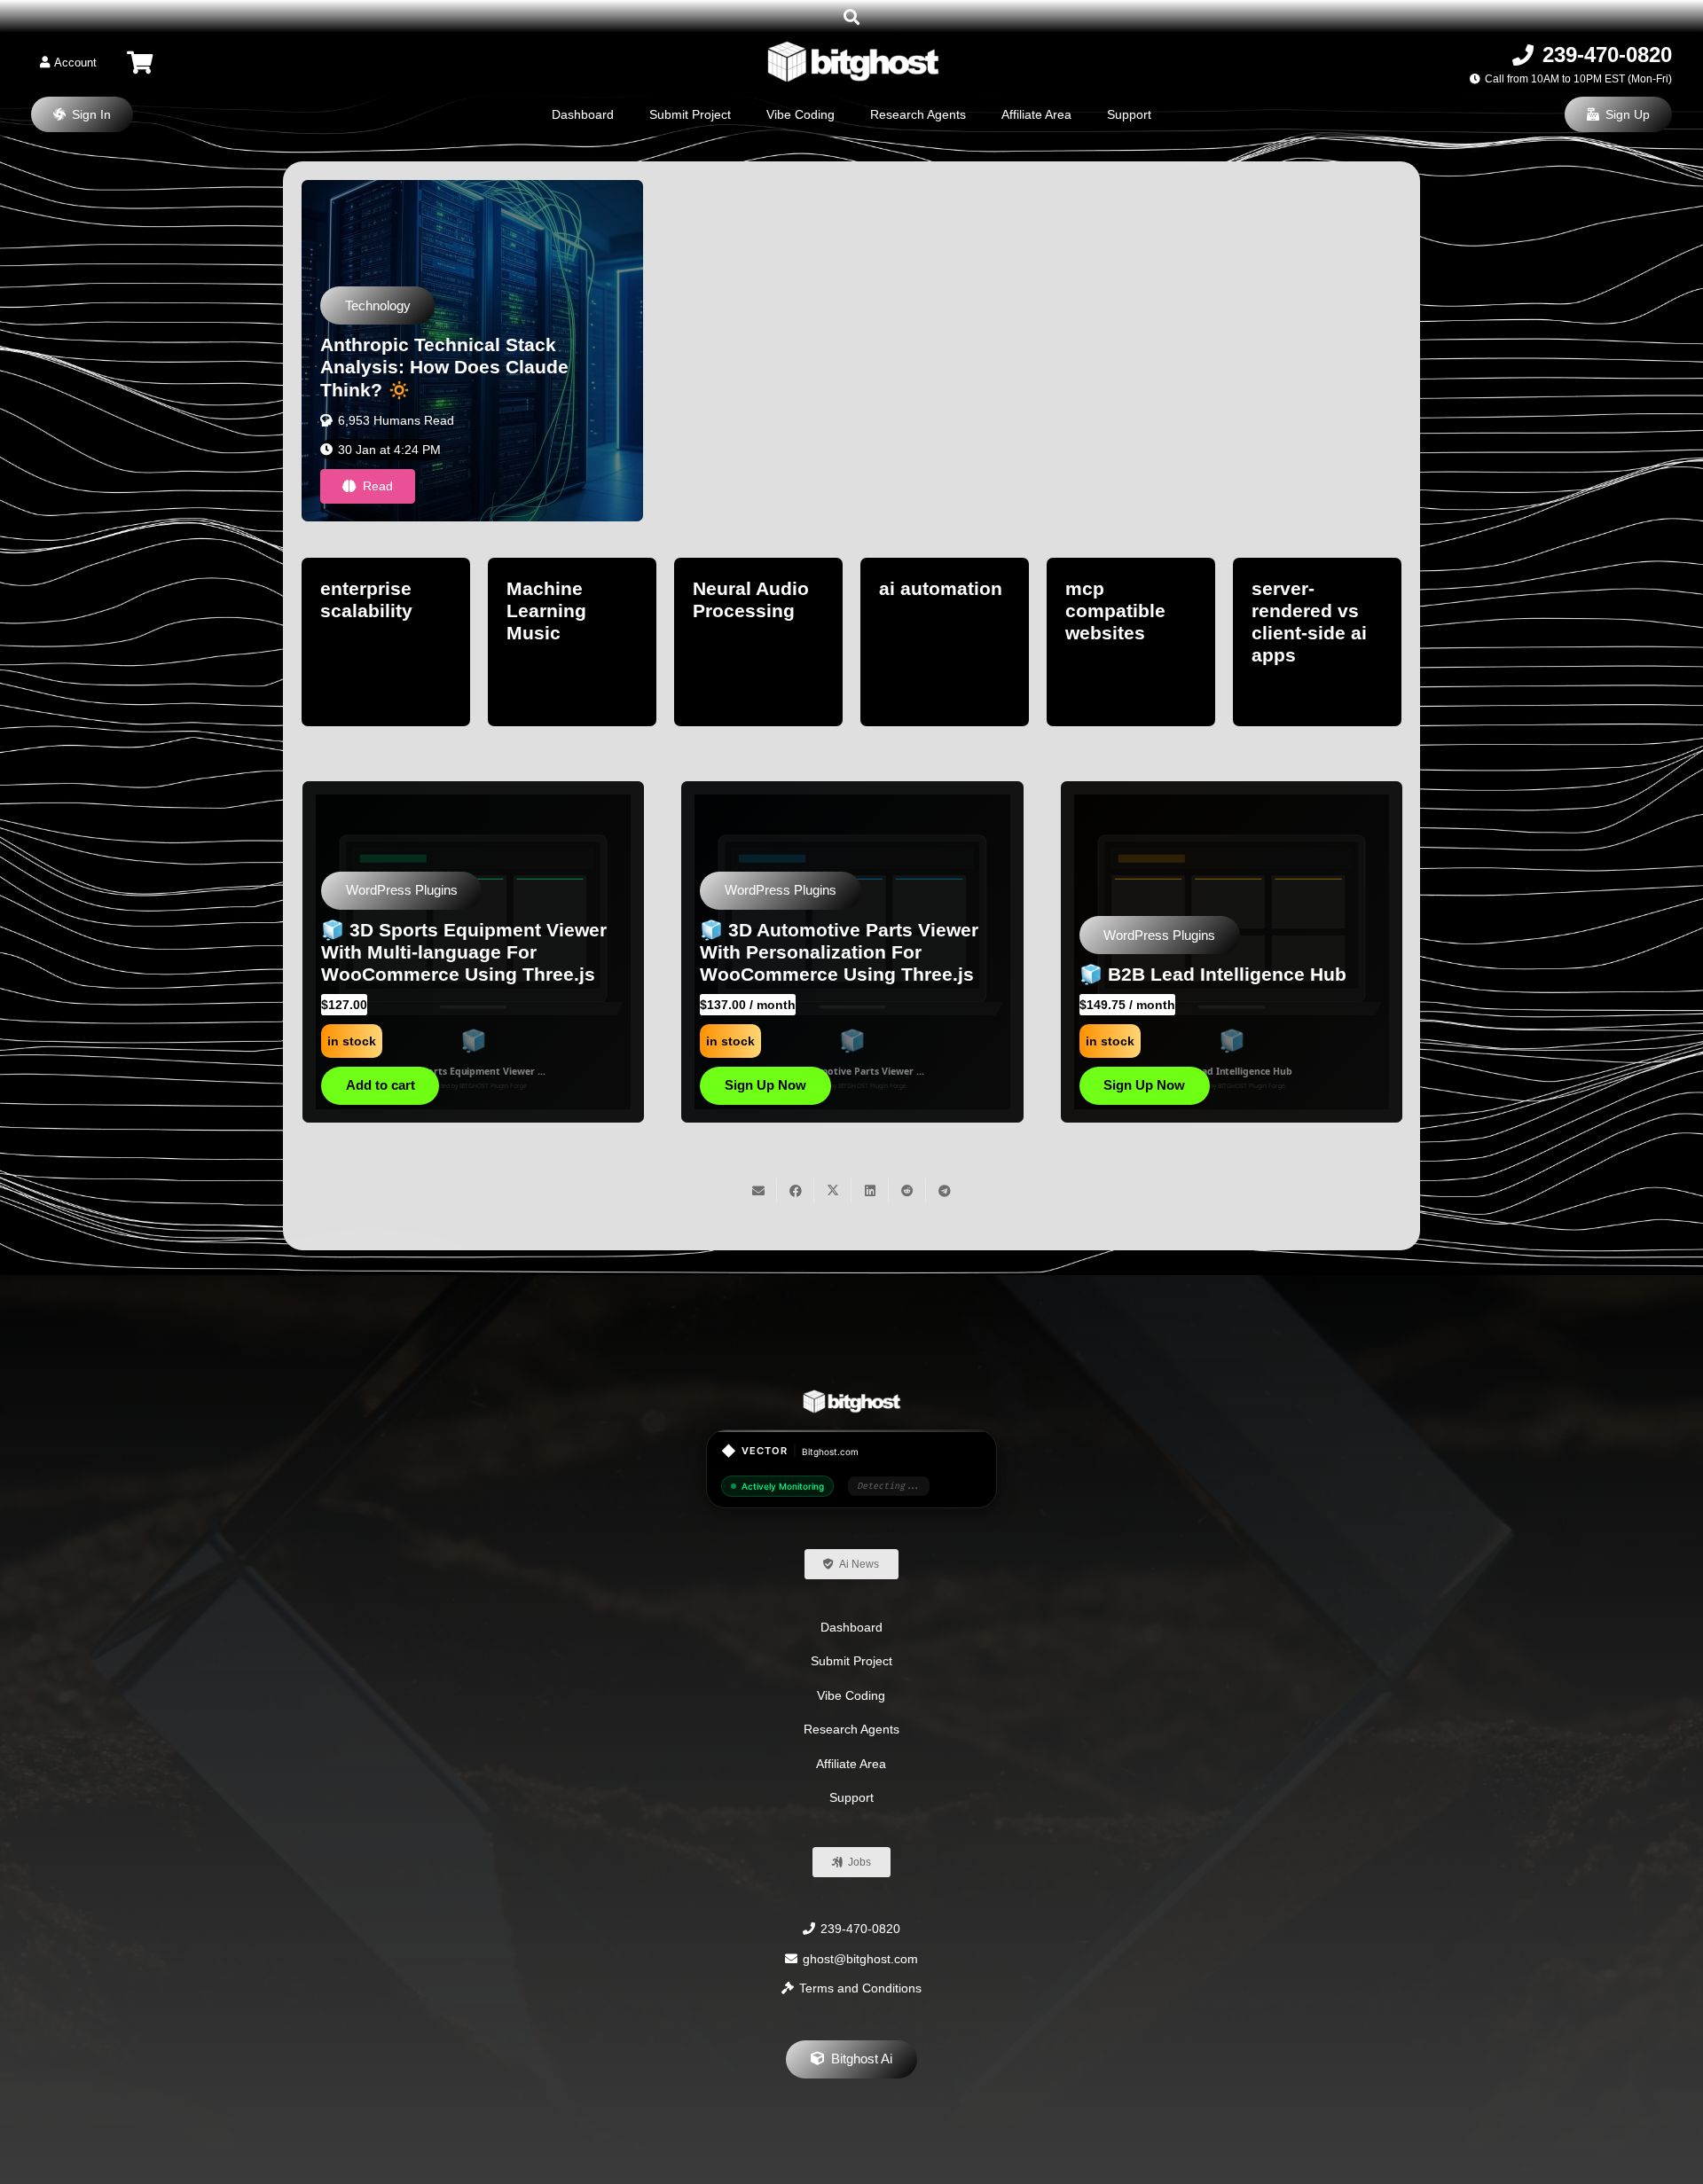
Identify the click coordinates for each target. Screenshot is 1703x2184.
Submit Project (851, 1661)
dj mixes (1079, 588)
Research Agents (851, 1729)
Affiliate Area (851, 1764)
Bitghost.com (830, 1452)
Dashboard (851, 1627)
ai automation (357, 588)
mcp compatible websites (532, 611)
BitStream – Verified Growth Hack (1241, 974)
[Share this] (796, 1191)
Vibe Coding (851, 1695)
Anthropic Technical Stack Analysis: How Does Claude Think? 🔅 (444, 367)
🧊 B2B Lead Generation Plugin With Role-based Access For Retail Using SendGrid (854, 952)
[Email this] (758, 1191)
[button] (851, 17)
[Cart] (140, 63)
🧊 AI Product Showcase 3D (458, 974)
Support (851, 1797)
